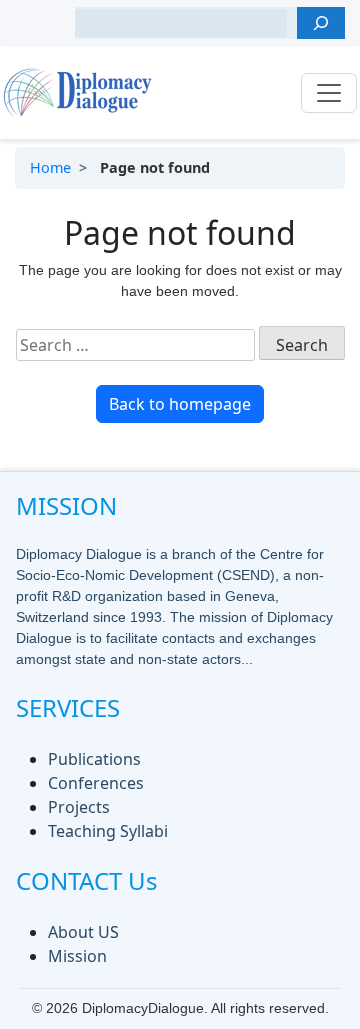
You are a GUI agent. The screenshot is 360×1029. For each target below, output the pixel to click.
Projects (79, 807)
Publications (94, 759)
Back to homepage (180, 404)
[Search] (321, 23)
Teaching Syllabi (108, 831)
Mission (77, 956)
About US (83, 932)
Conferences (96, 783)
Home (50, 167)
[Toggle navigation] (329, 93)
